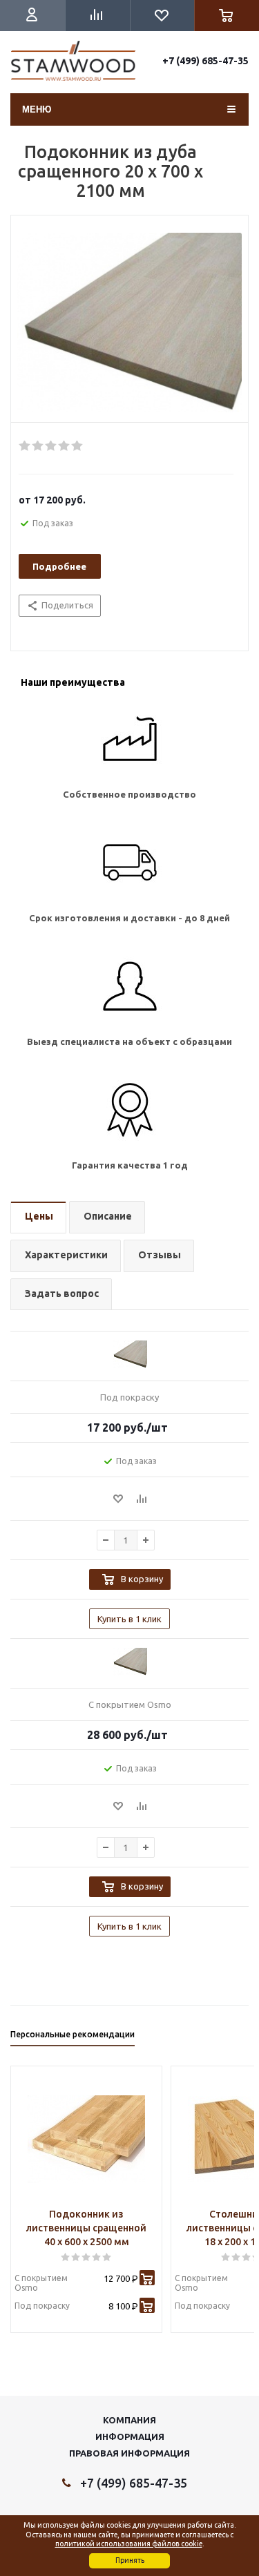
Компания (129, 2420)
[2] (38, 446)
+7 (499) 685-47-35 (205, 61)
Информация (130, 2436)
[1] (25, 446)
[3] (51, 446)
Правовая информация (129, 2453)
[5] (78, 446)
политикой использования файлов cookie (129, 2544)
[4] (65, 446)
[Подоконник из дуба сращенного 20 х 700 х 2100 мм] (129, 323)
